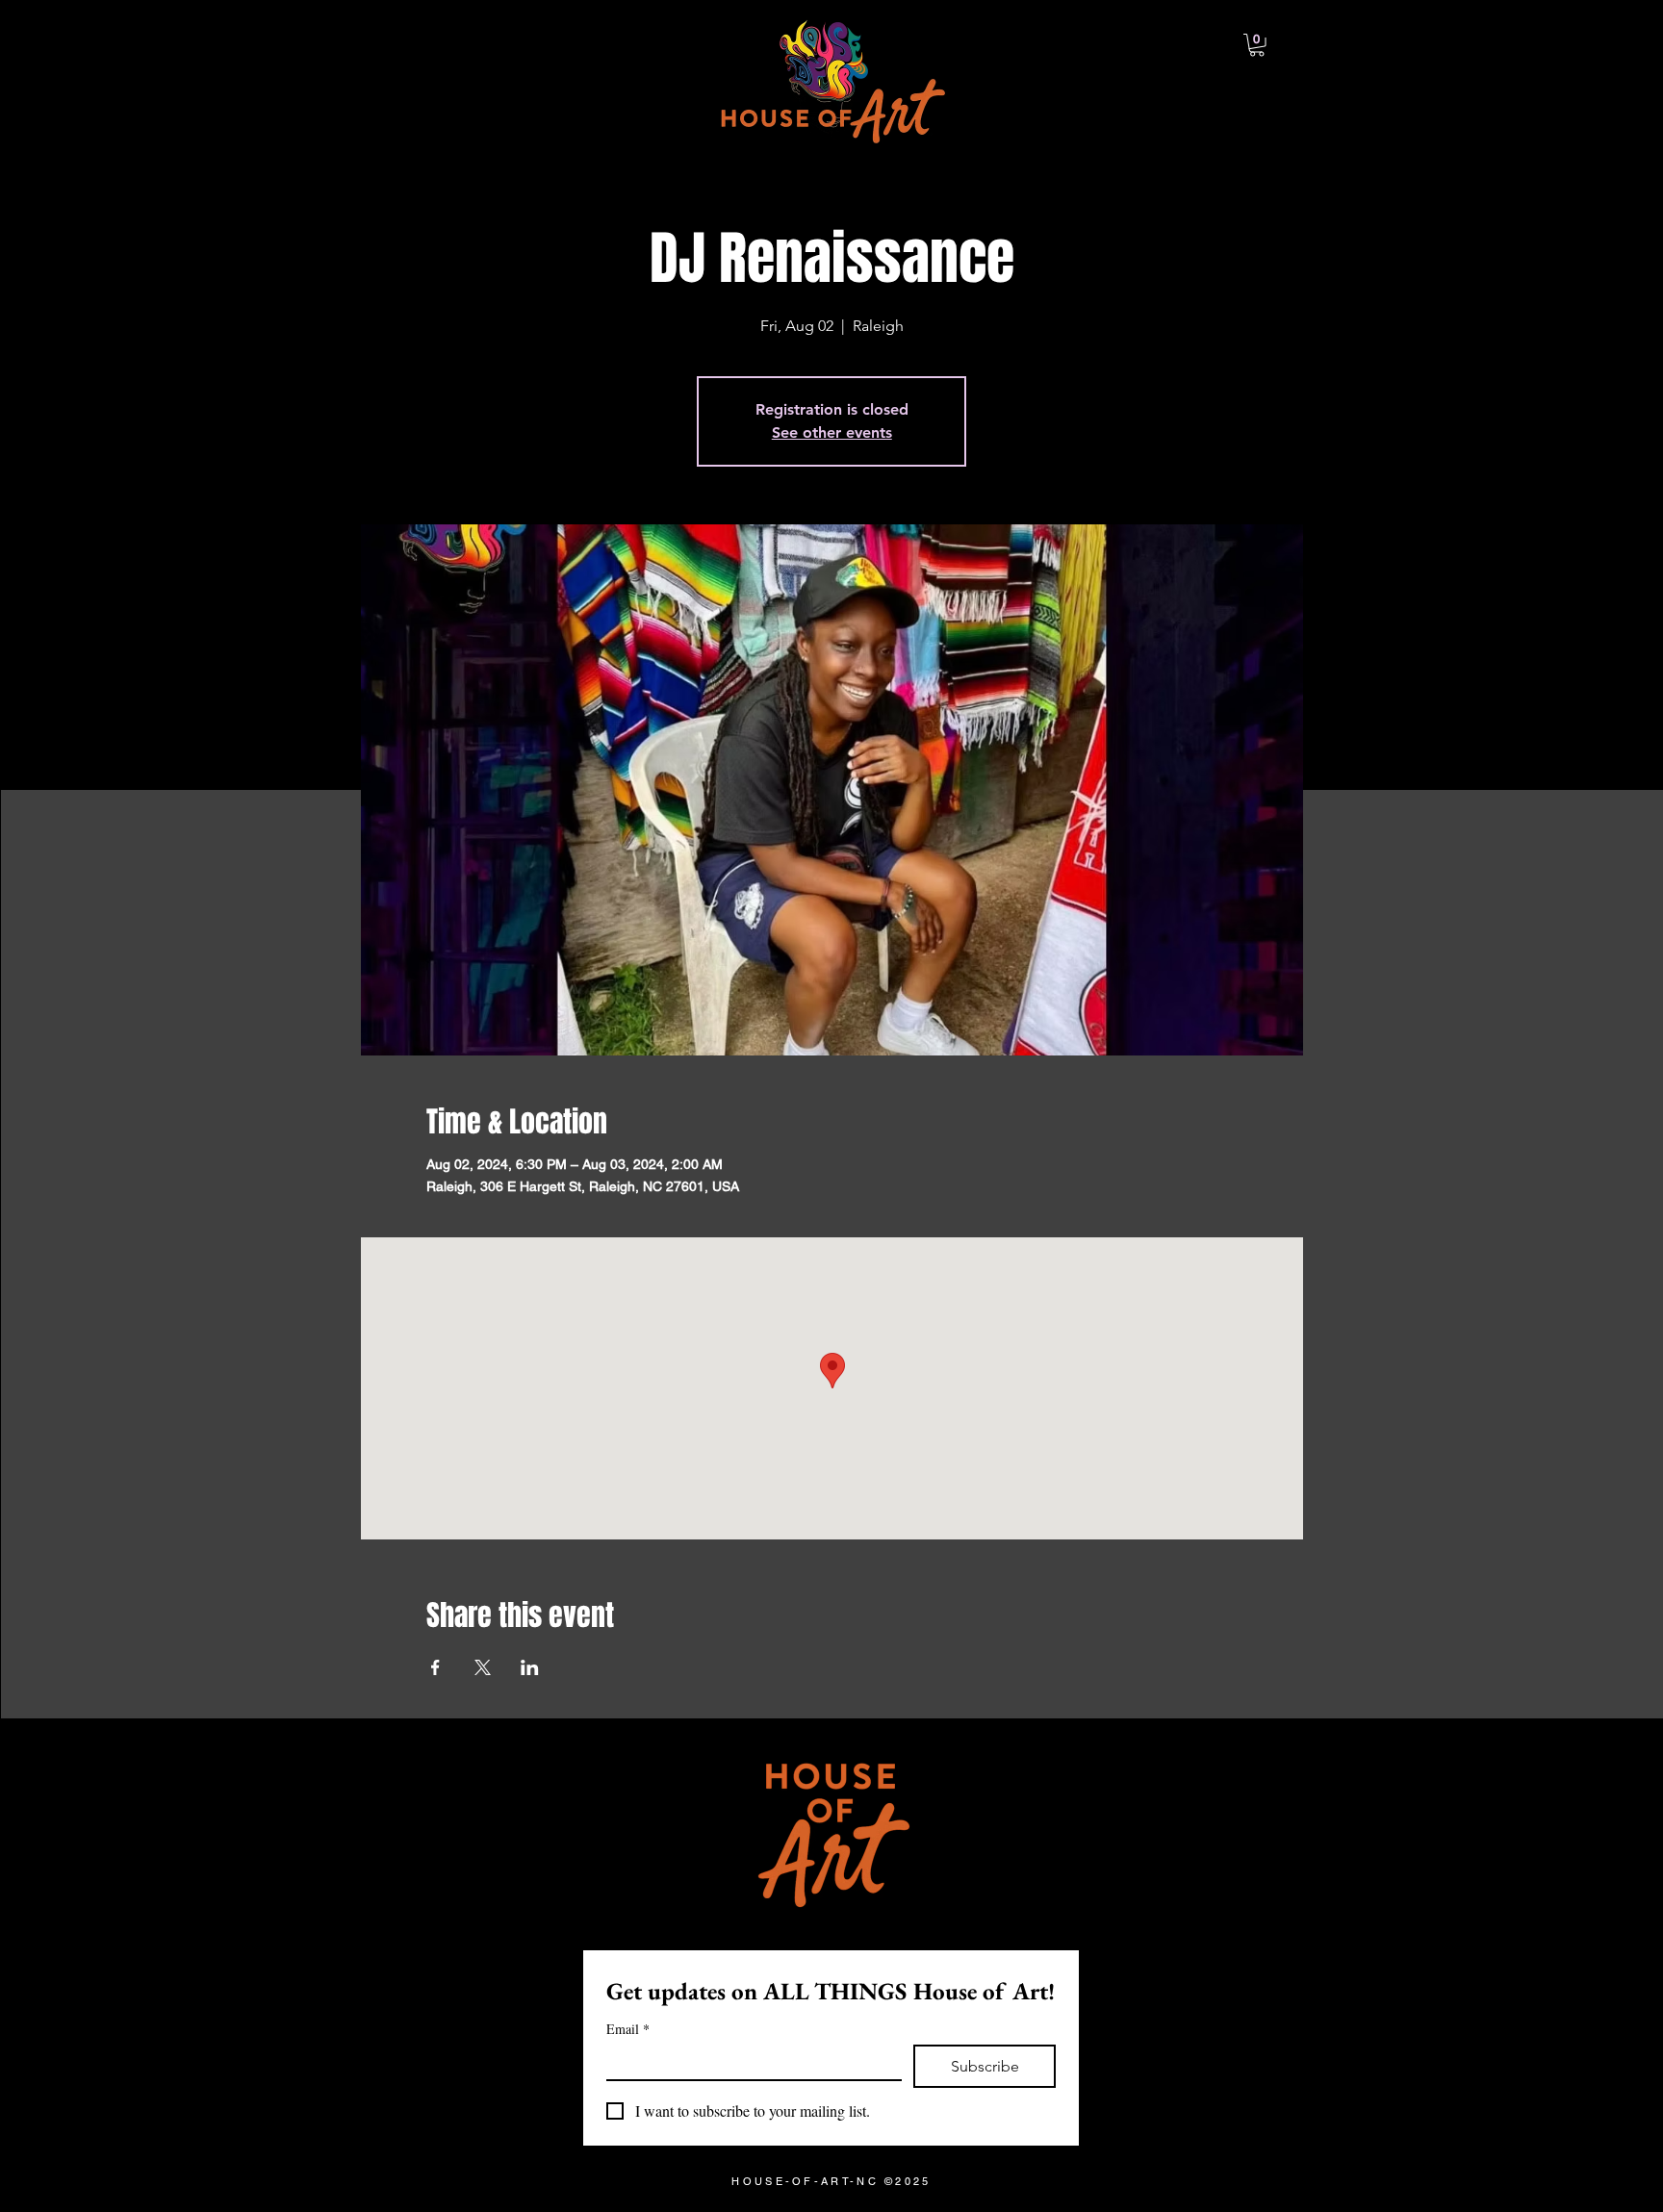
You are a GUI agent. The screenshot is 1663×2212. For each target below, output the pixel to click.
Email (628, 2029)
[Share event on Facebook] (435, 1667)
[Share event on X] (483, 1667)
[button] (1257, 45)
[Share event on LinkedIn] (530, 1667)
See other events (832, 432)
